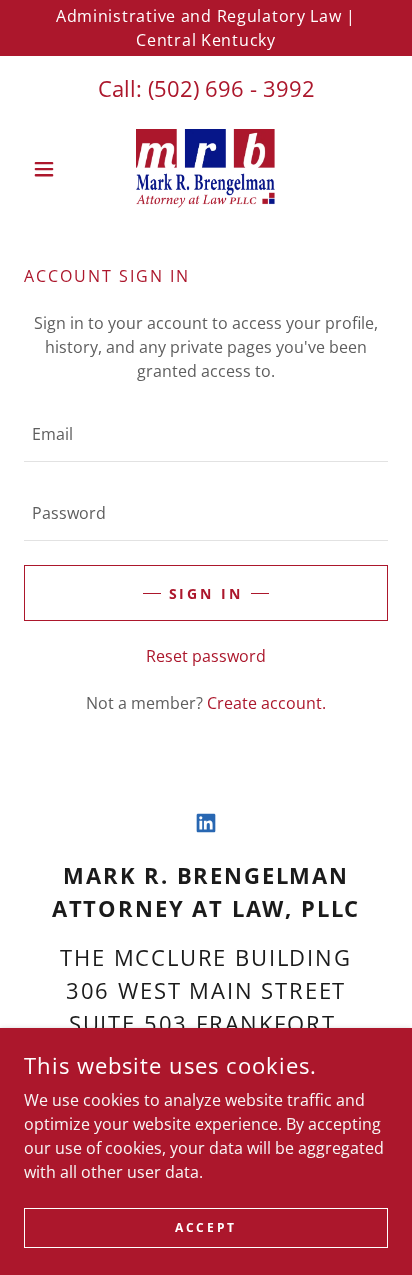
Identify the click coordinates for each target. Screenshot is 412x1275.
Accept (205, 1227)
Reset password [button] (206, 656)
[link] (205, 169)
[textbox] (206, 434)
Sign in (206, 593)
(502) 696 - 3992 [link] (231, 88)
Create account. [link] (266, 703)
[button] (51, 169)
